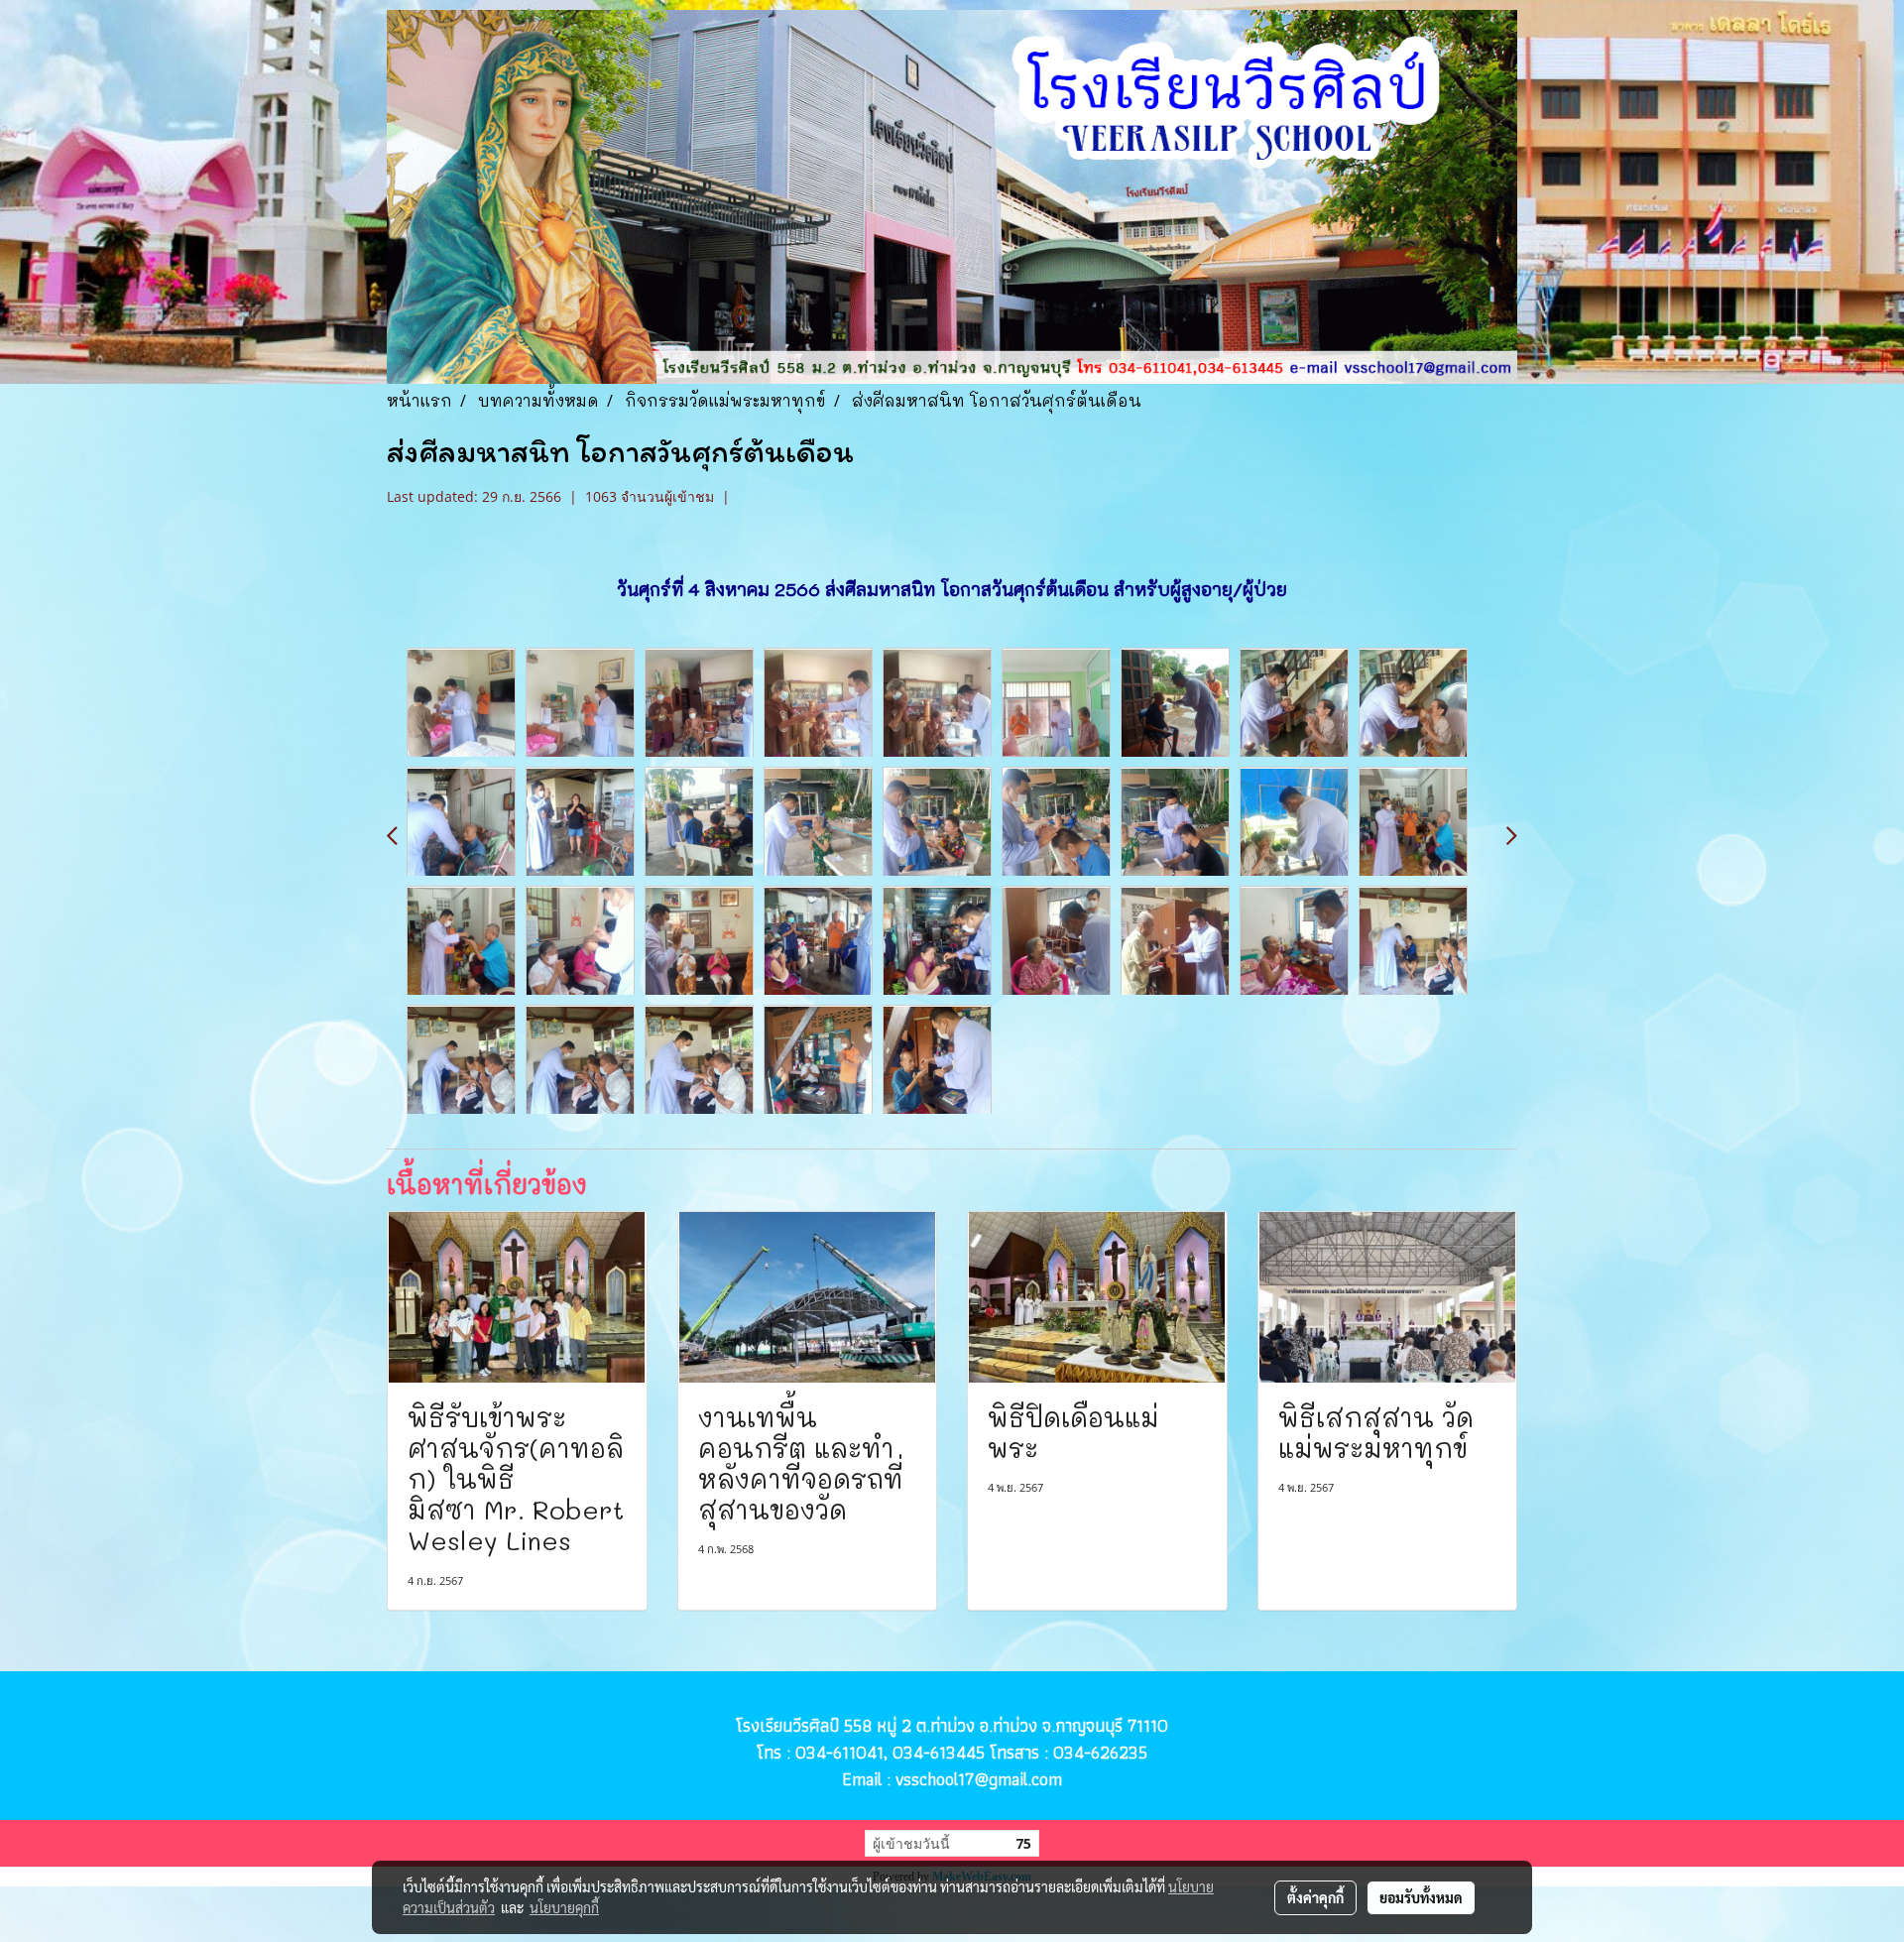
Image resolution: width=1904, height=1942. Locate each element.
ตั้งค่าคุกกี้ (1315, 1897)
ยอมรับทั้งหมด (1421, 1897)
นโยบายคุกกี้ (564, 1907)
